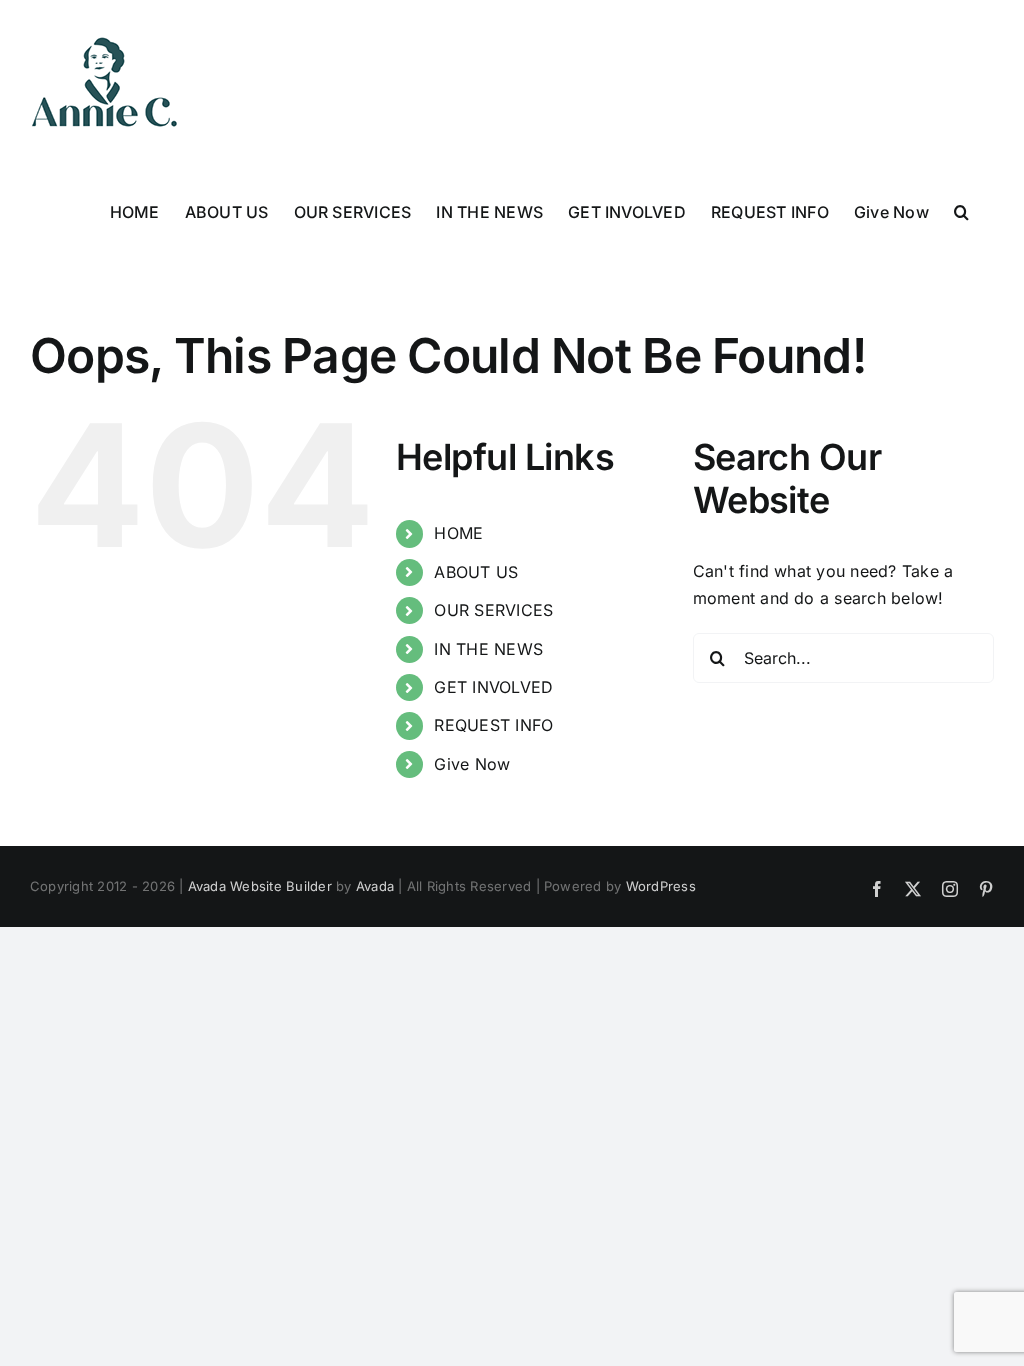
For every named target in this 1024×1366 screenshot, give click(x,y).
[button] (961, 210)
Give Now (472, 764)
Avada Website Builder (260, 886)
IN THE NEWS (488, 649)
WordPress (661, 886)
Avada (375, 886)
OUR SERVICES (493, 610)
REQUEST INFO (493, 725)
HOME (458, 533)
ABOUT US (476, 572)
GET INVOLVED (493, 687)
